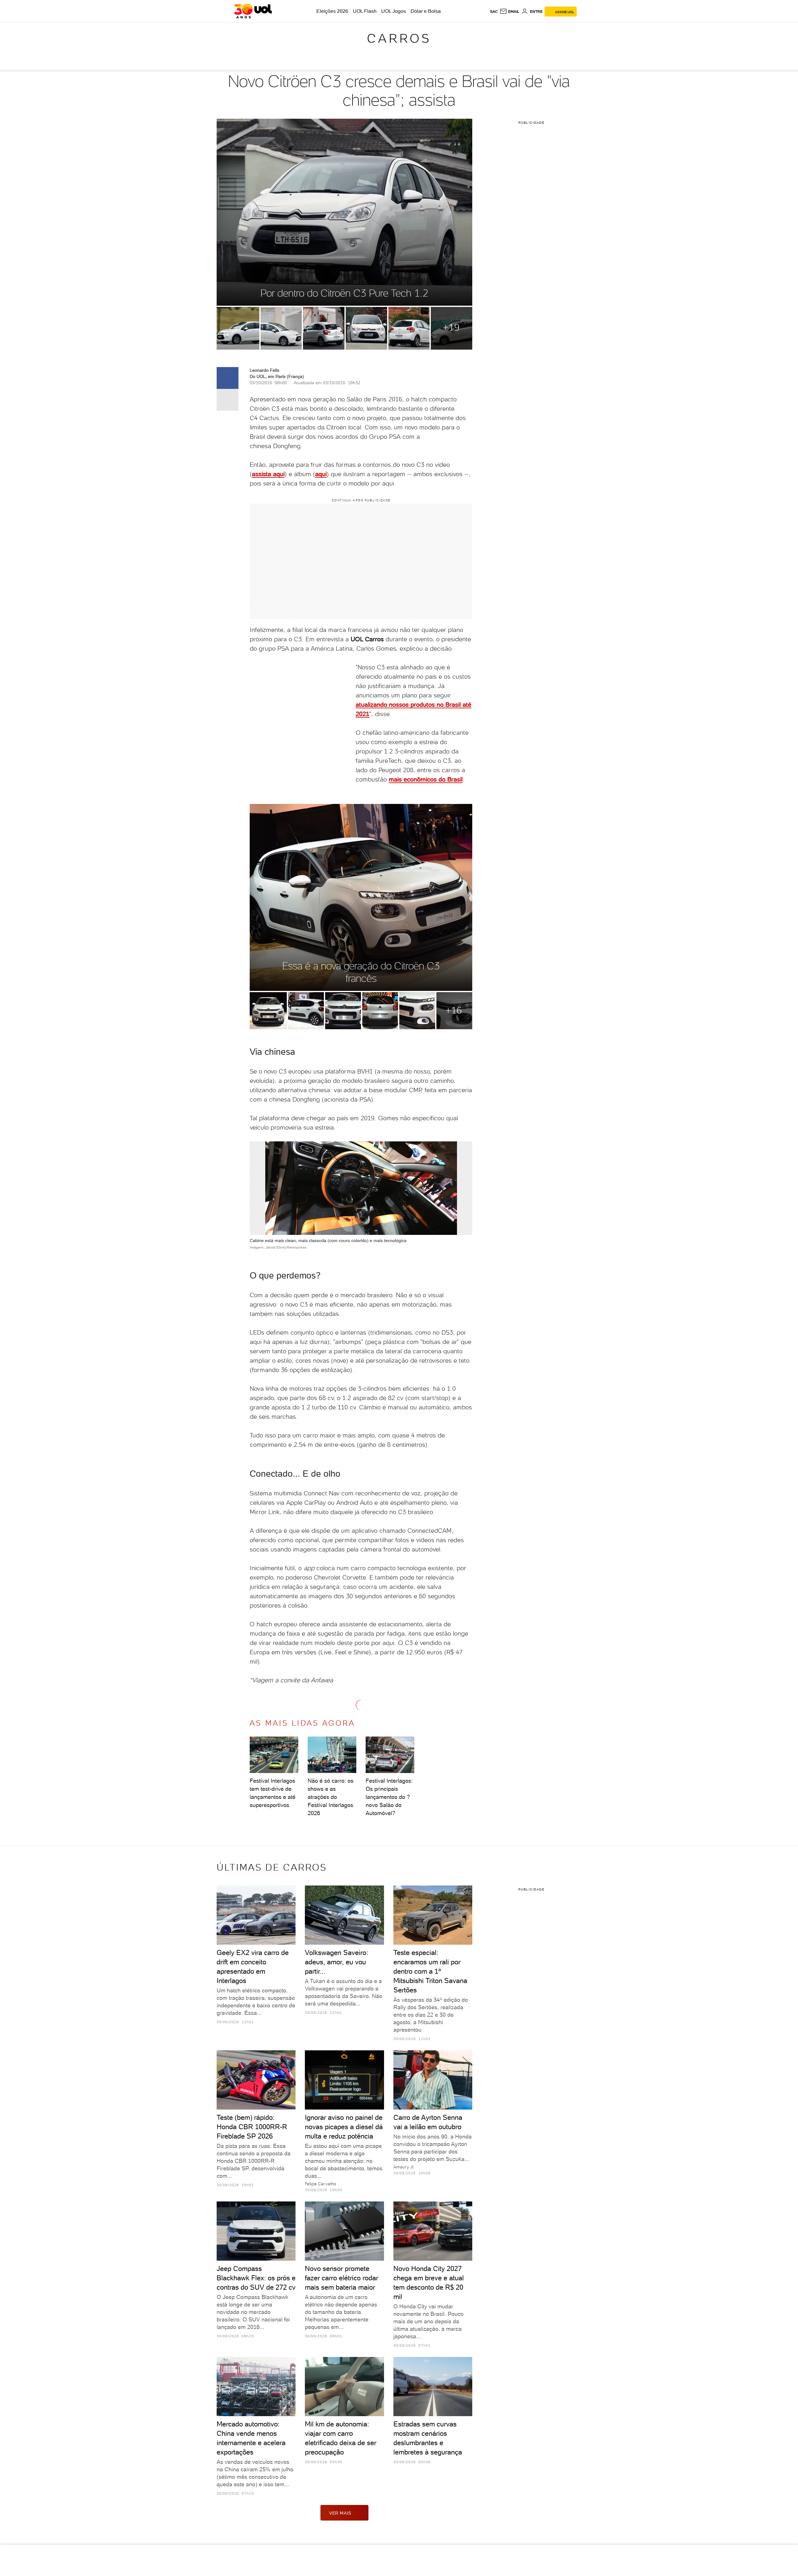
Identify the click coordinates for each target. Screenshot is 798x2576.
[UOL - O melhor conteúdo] (253, 11)
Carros (399, 38)
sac (494, 12)
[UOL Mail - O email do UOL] (510, 12)
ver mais (340, 2513)
